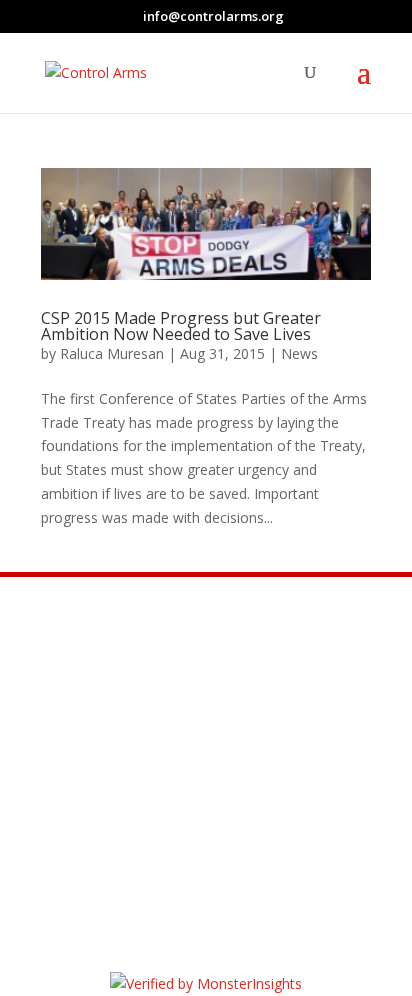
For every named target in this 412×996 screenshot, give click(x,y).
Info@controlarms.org (208, 732)
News (299, 353)
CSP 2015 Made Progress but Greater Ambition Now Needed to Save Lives (181, 326)
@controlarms (169, 832)
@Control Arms (171, 782)
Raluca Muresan (112, 353)
